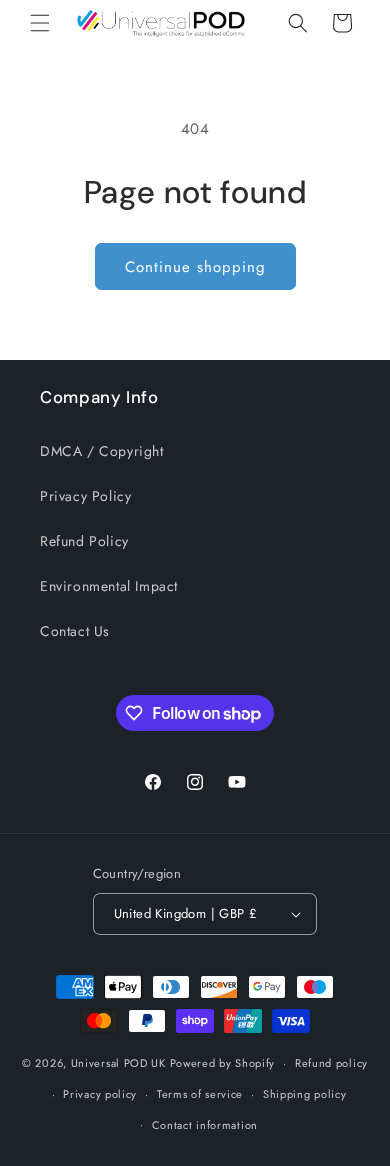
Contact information (205, 1125)
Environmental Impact (109, 586)
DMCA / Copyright (102, 451)
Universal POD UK (118, 1063)
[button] (40, 23)
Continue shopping (195, 267)
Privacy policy (100, 1094)
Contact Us (75, 631)
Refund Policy (84, 541)
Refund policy (331, 1063)
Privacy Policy (85, 496)
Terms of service (200, 1094)
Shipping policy (305, 1094)
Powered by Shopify (223, 1063)
